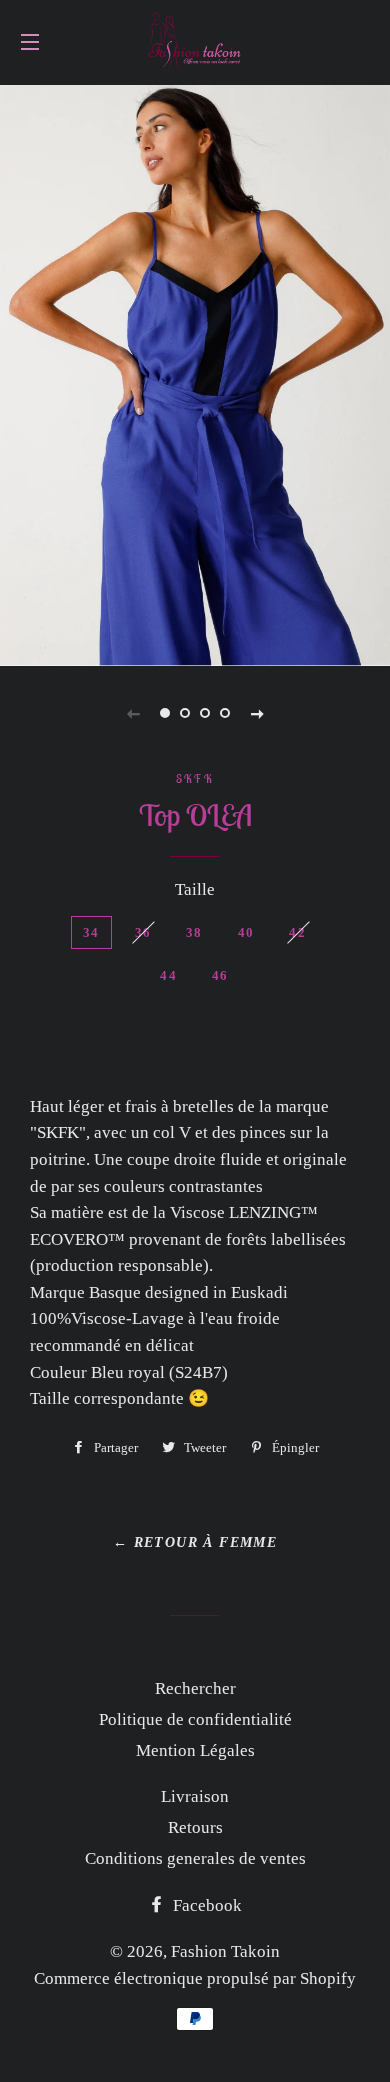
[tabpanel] (195, 373)
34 (91, 932)
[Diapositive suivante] (257, 713)
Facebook (205, 1905)
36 (143, 932)
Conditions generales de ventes (195, 1858)
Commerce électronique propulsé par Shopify (195, 1978)
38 (194, 932)
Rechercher (195, 1688)
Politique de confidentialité (195, 1719)
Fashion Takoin (225, 1951)
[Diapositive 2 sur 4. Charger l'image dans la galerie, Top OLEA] (185, 713)
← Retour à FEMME (195, 1542)
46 (220, 975)
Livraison (195, 1796)
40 (246, 932)
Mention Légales (195, 1750)
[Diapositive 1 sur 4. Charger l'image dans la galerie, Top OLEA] (165, 713)
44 (168, 975)
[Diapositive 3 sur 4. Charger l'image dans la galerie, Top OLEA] (205, 713)
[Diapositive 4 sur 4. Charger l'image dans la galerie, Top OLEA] (225, 713)
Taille (195, 889)
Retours (195, 1827)
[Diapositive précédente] (133, 713)
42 (297, 932)
